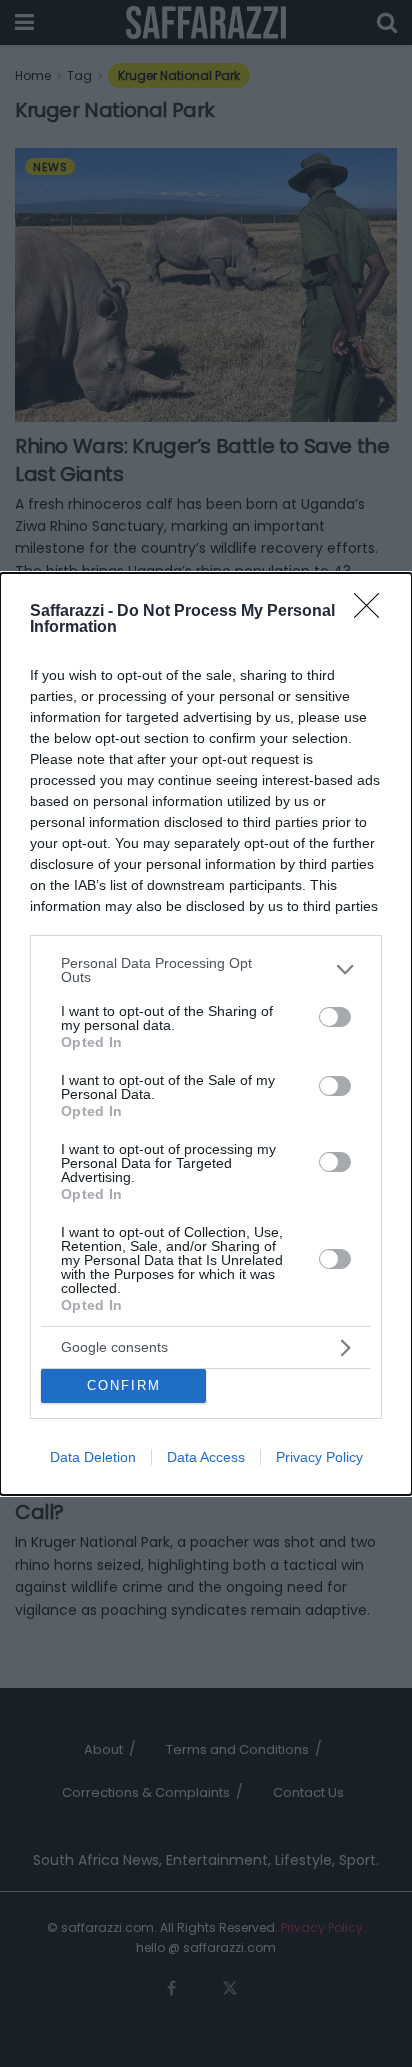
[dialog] (206, 1034)
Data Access (206, 1457)
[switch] (335, 1017)
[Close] (373, 612)
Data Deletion (93, 1457)
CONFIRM (124, 1385)
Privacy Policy (319, 1457)
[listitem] (206, 970)
